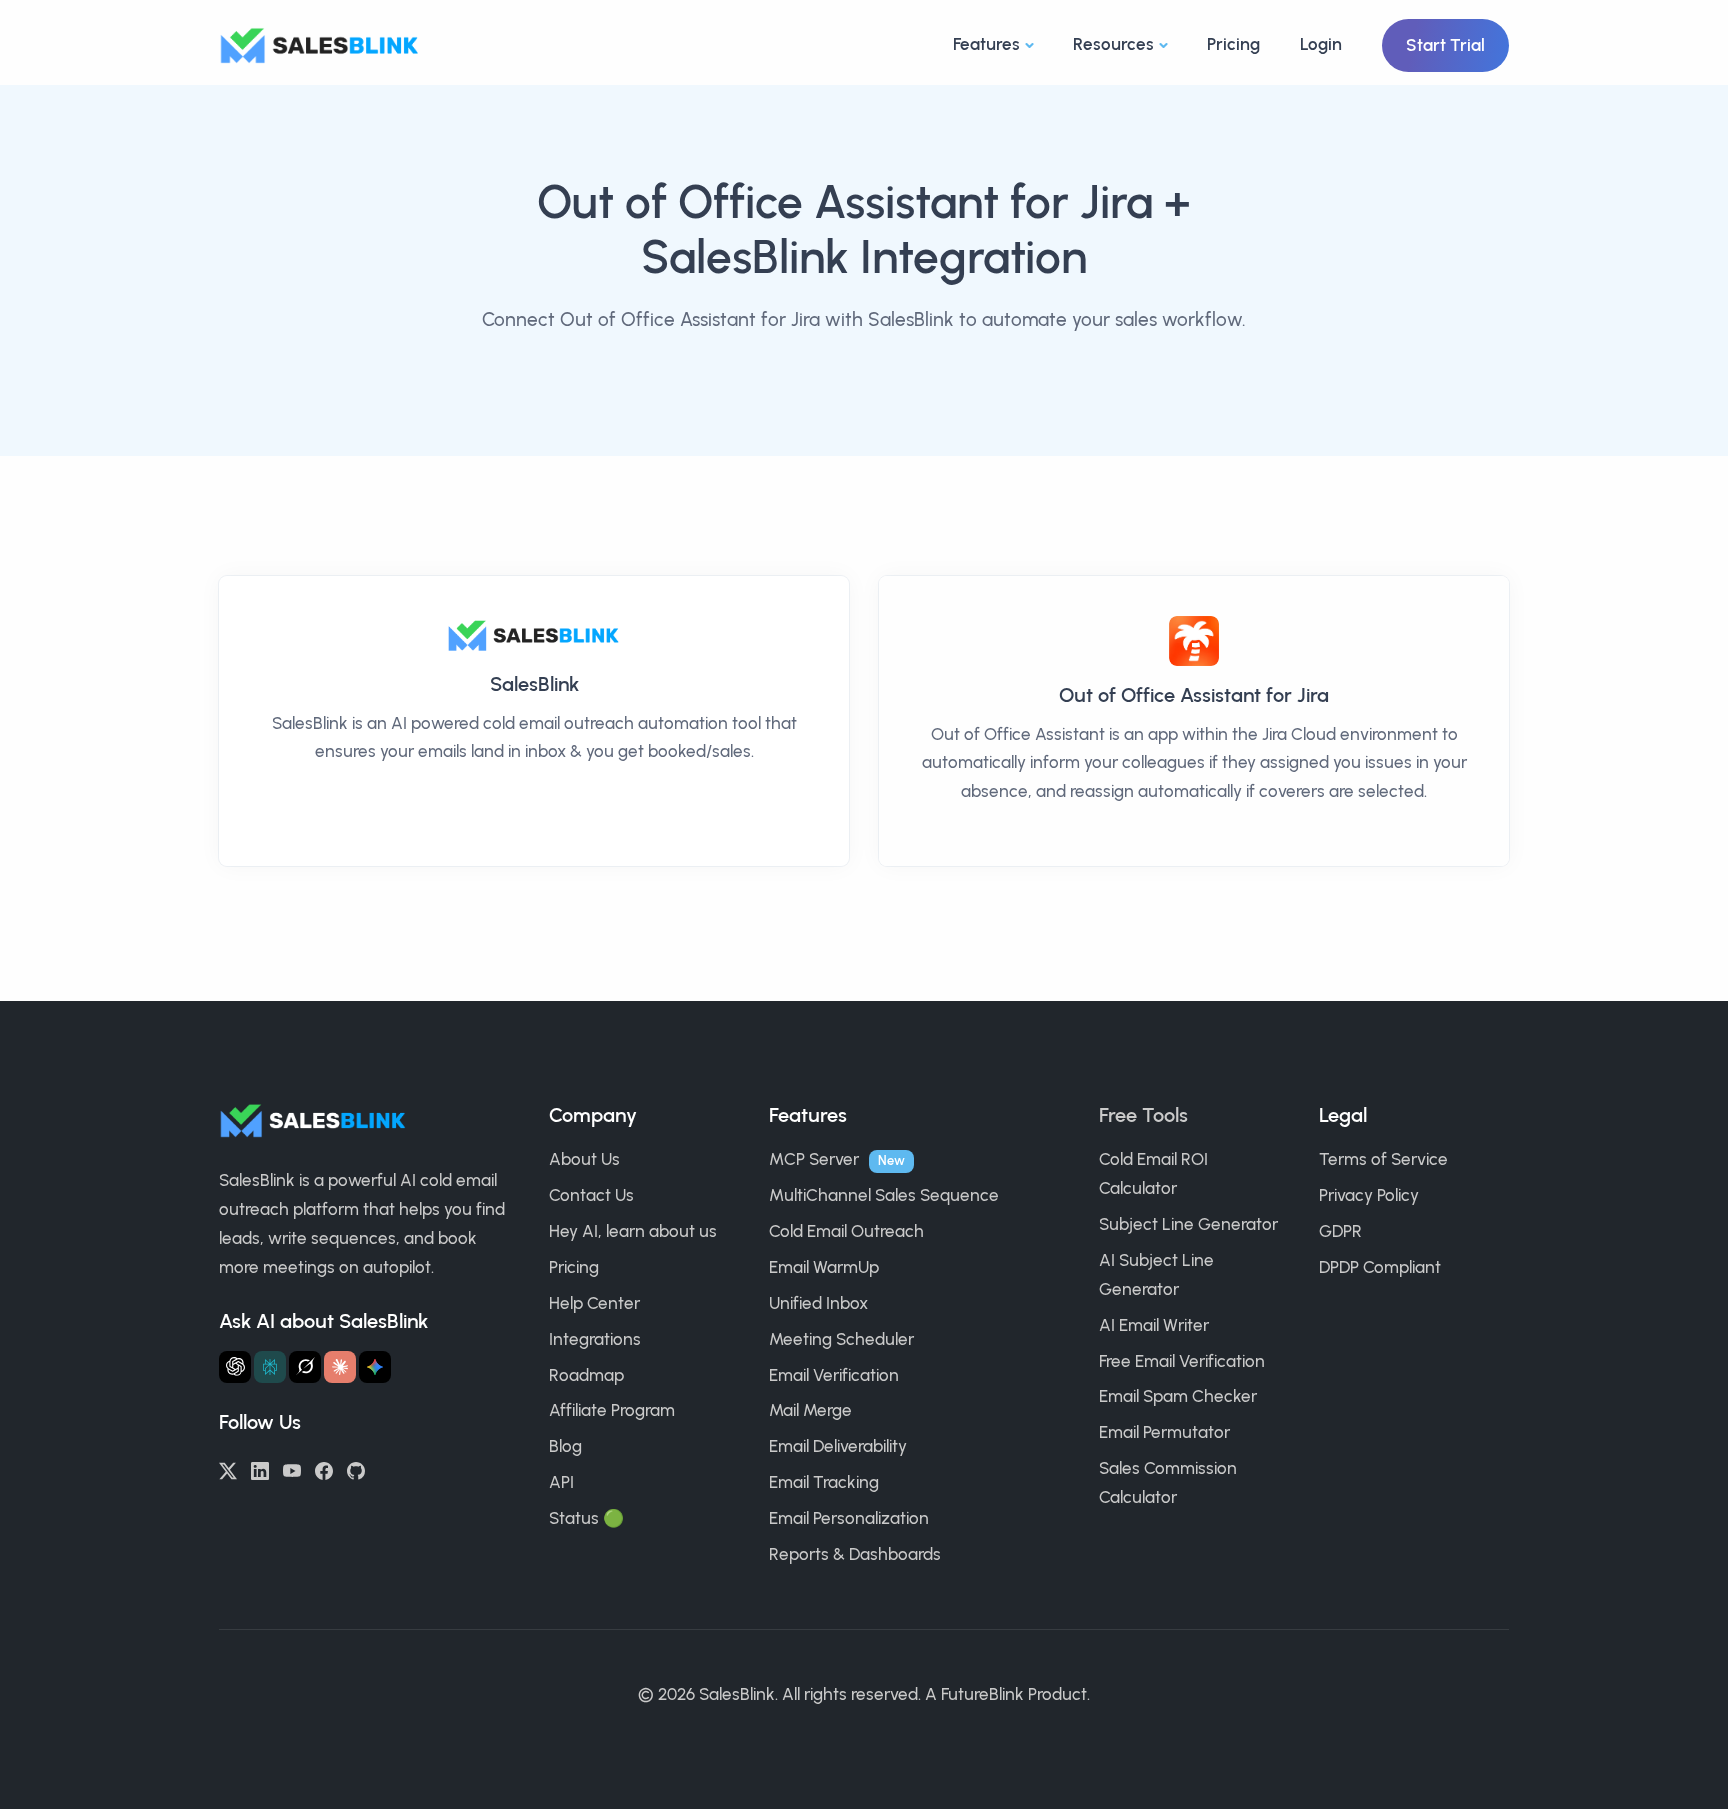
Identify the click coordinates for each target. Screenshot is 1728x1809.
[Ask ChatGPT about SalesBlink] (235, 1367)
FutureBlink (982, 1694)
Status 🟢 (586, 1518)
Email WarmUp (824, 1267)
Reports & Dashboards (855, 1554)
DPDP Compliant (1380, 1267)
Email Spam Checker (1178, 1396)
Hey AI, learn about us (633, 1231)
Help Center (594, 1303)
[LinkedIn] (260, 1469)
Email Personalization (849, 1518)
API (561, 1482)
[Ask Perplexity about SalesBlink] (270, 1367)
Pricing (1233, 44)
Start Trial (1445, 45)
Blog (565, 1446)
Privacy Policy (1369, 1195)
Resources (1113, 44)
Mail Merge (810, 1410)
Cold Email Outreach (846, 1231)
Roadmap (586, 1375)
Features (986, 44)
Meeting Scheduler (841, 1339)
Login (1321, 44)
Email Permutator (1164, 1432)
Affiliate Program (612, 1410)
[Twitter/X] (228, 1469)
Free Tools (1143, 1115)
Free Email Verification (1182, 1361)
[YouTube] (292, 1469)
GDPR (1340, 1231)
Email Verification (834, 1375)
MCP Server (814, 1159)
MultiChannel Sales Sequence (884, 1195)
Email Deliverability (838, 1446)
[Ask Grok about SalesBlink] (305, 1367)
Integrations (595, 1339)
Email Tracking (824, 1482)
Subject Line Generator (1188, 1224)
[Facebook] (324, 1469)
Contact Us (591, 1195)
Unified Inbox (818, 1303)
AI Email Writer (1154, 1325)
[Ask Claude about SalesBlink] (340, 1367)
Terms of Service (1383, 1159)
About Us (584, 1159)
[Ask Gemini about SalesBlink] (375, 1367)
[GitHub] (356, 1469)
